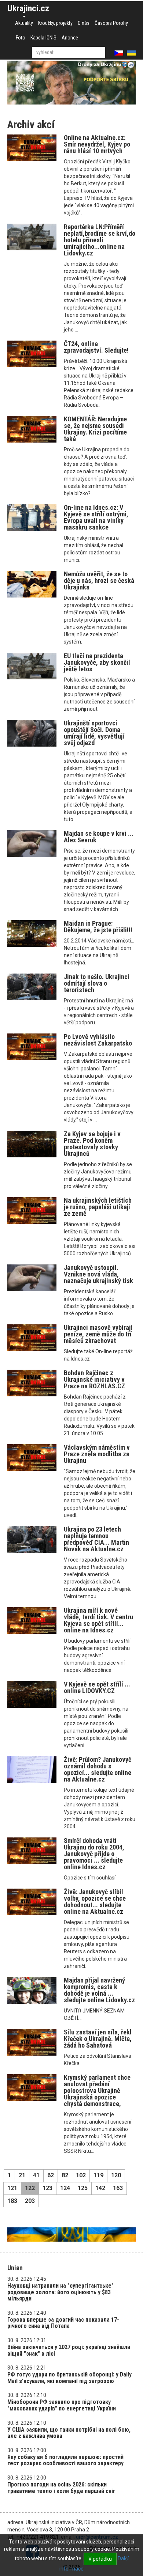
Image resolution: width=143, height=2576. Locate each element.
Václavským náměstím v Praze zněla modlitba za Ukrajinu (97, 1454)
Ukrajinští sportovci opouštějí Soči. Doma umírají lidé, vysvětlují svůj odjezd (94, 733)
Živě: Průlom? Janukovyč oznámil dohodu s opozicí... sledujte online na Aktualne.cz (98, 1769)
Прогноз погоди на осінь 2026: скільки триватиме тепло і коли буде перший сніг (61, 2488)
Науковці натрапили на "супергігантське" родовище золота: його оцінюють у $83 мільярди (60, 2292)
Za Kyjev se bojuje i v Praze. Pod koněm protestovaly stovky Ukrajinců (92, 1144)
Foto (21, 38)
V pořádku (100, 2559)
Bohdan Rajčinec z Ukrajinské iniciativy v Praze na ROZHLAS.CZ (94, 1379)
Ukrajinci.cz (28, 8)
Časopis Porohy (111, 23)
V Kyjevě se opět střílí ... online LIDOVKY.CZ (97, 1687)
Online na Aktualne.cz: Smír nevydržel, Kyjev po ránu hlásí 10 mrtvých (97, 144)
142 (100, 2188)
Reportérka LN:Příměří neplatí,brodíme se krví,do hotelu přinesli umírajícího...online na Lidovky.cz (100, 240)
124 (65, 2188)
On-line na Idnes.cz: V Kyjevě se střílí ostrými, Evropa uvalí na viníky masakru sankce (96, 517)
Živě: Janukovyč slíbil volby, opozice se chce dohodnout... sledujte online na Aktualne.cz (95, 1902)
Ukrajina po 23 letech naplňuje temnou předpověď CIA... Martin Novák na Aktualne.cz (96, 1539)
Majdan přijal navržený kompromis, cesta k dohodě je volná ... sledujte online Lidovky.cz (99, 1990)
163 (118, 2188)
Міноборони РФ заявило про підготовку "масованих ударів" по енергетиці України (62, 2405)
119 (98, 2175)
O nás (84, 23)
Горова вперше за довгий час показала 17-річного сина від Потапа (63, 2323)
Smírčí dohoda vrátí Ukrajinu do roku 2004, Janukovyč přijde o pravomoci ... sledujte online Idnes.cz (94, 1854)
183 (12, 2201)
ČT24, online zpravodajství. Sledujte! (96, 347)
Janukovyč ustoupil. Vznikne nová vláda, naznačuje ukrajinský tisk (98, 1274)
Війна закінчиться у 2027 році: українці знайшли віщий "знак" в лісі (69, 2350)
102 (81, 2175)
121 (12, 2188)
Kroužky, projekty (55, 23)
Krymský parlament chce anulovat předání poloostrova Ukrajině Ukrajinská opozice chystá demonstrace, (97, 2091)
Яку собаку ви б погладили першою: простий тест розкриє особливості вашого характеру (65, 2460)
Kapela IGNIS (43, 38)
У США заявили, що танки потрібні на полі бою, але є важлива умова (69, 2433)
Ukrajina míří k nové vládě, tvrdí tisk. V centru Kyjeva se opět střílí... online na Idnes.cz (98, 1620)
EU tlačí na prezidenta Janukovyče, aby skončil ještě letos (97, 662)
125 (83, 2188)
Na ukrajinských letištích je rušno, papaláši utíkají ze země (98, 1207)
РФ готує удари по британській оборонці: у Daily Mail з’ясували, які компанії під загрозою (69, 2378)
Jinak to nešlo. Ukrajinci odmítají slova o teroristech (97, 983)
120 (116, 2175)
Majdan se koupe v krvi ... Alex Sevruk (99, 837)
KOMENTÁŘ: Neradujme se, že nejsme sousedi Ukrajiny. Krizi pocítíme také (95, 429)
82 (65, 2175)
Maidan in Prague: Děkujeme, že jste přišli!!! (98, 927)
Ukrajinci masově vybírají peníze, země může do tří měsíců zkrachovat (98, 1334)
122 (30, 2188)
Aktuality (24, 23)
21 (22, 2175)
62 (51, 2175)
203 (30, 2201)
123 (47, 2188)
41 (36, 2175)
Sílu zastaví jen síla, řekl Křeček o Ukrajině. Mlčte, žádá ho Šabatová (98, 2039)
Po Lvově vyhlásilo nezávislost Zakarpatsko (98, 1040)
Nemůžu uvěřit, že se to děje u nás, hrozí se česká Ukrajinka (99, 581)
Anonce (70, 38)
